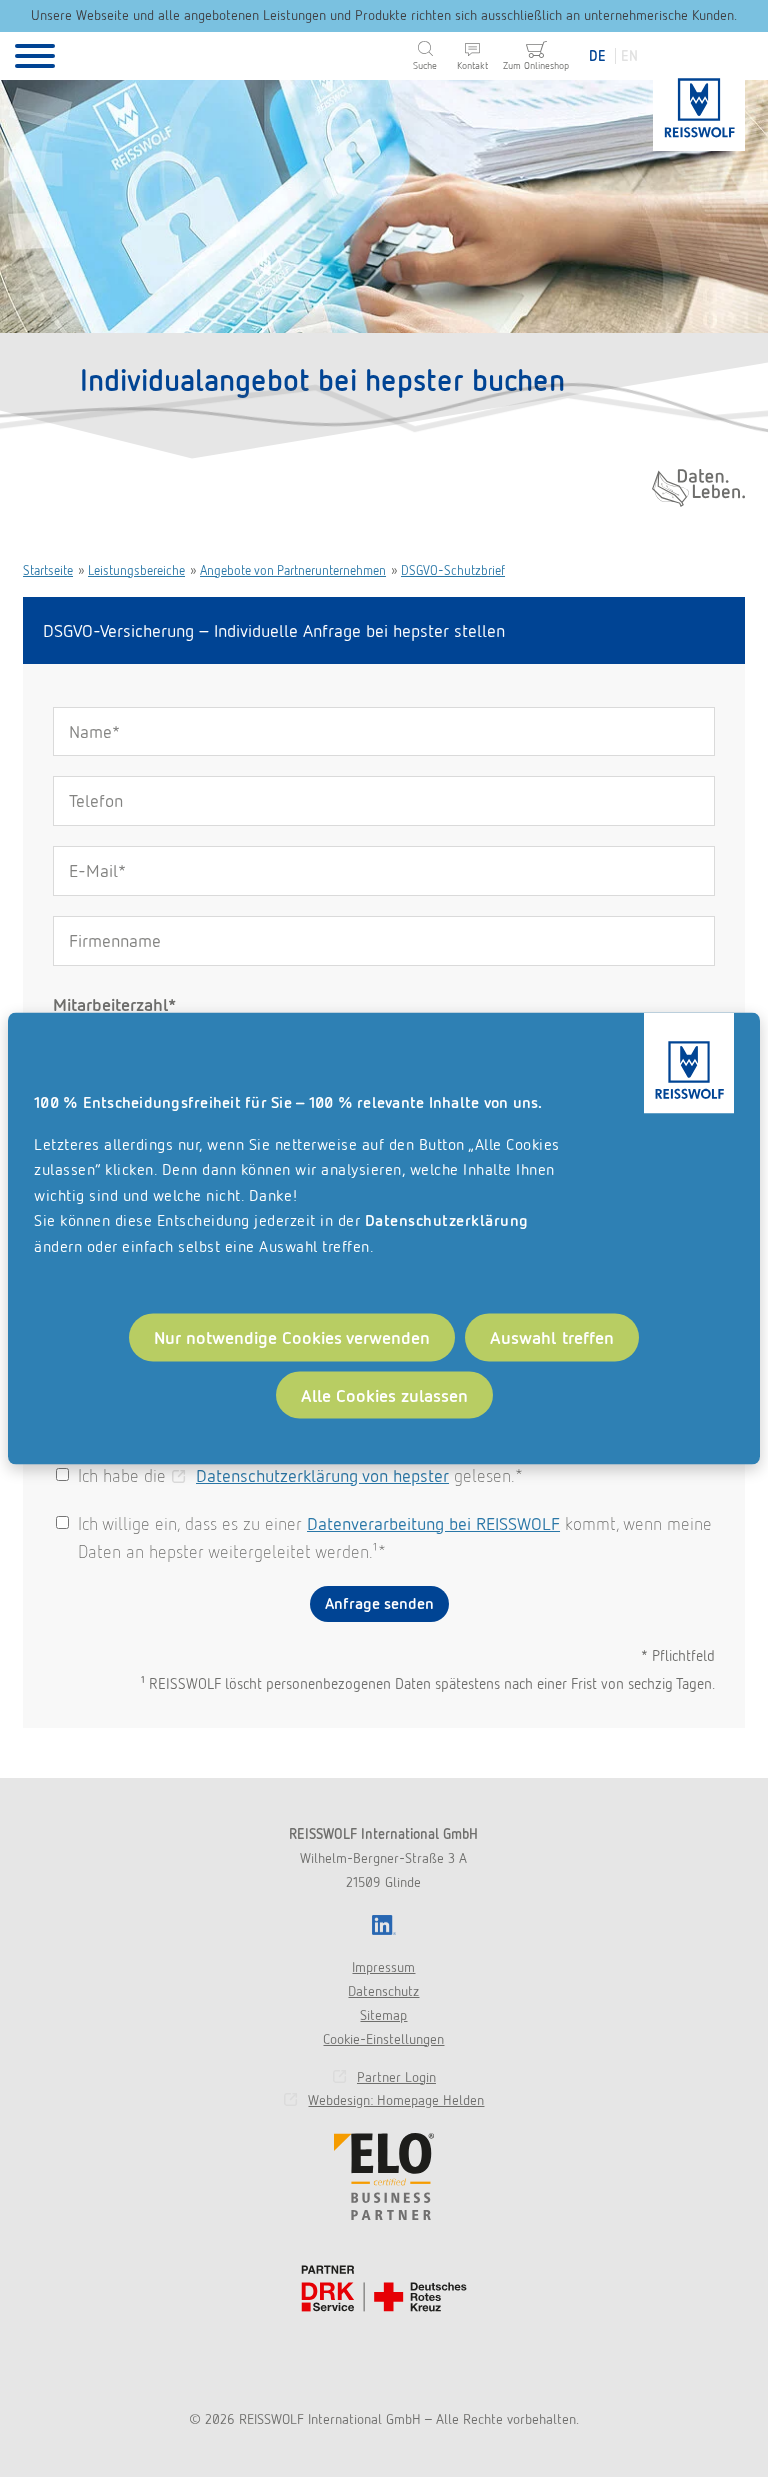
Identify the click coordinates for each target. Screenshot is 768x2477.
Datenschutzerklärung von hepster (322, 1475)
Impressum (383, 1967)
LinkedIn (384, 1925)
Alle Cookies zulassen (384, 1394)
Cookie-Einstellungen (383, 2039)
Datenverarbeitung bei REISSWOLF (433, 1523)
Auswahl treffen (552, 1336)
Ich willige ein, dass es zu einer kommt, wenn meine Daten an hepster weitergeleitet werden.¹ (395, 1537)
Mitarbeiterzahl (114, 1004)
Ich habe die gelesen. (298, 1475)
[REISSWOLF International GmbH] (699, 100)
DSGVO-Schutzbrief (453, 570)
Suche (425, 65)
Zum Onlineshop (536, 65)
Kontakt (472, 65)
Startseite (48, 570)
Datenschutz (383, 1991)
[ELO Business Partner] (384, 2176)
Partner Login (396, 2077)
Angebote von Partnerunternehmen (293, 570)
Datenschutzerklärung (447, 1220)
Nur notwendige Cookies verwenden (292, 1336)
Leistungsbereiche (136, 570)
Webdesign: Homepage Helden (396, 2100)
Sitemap (383, 2015)
